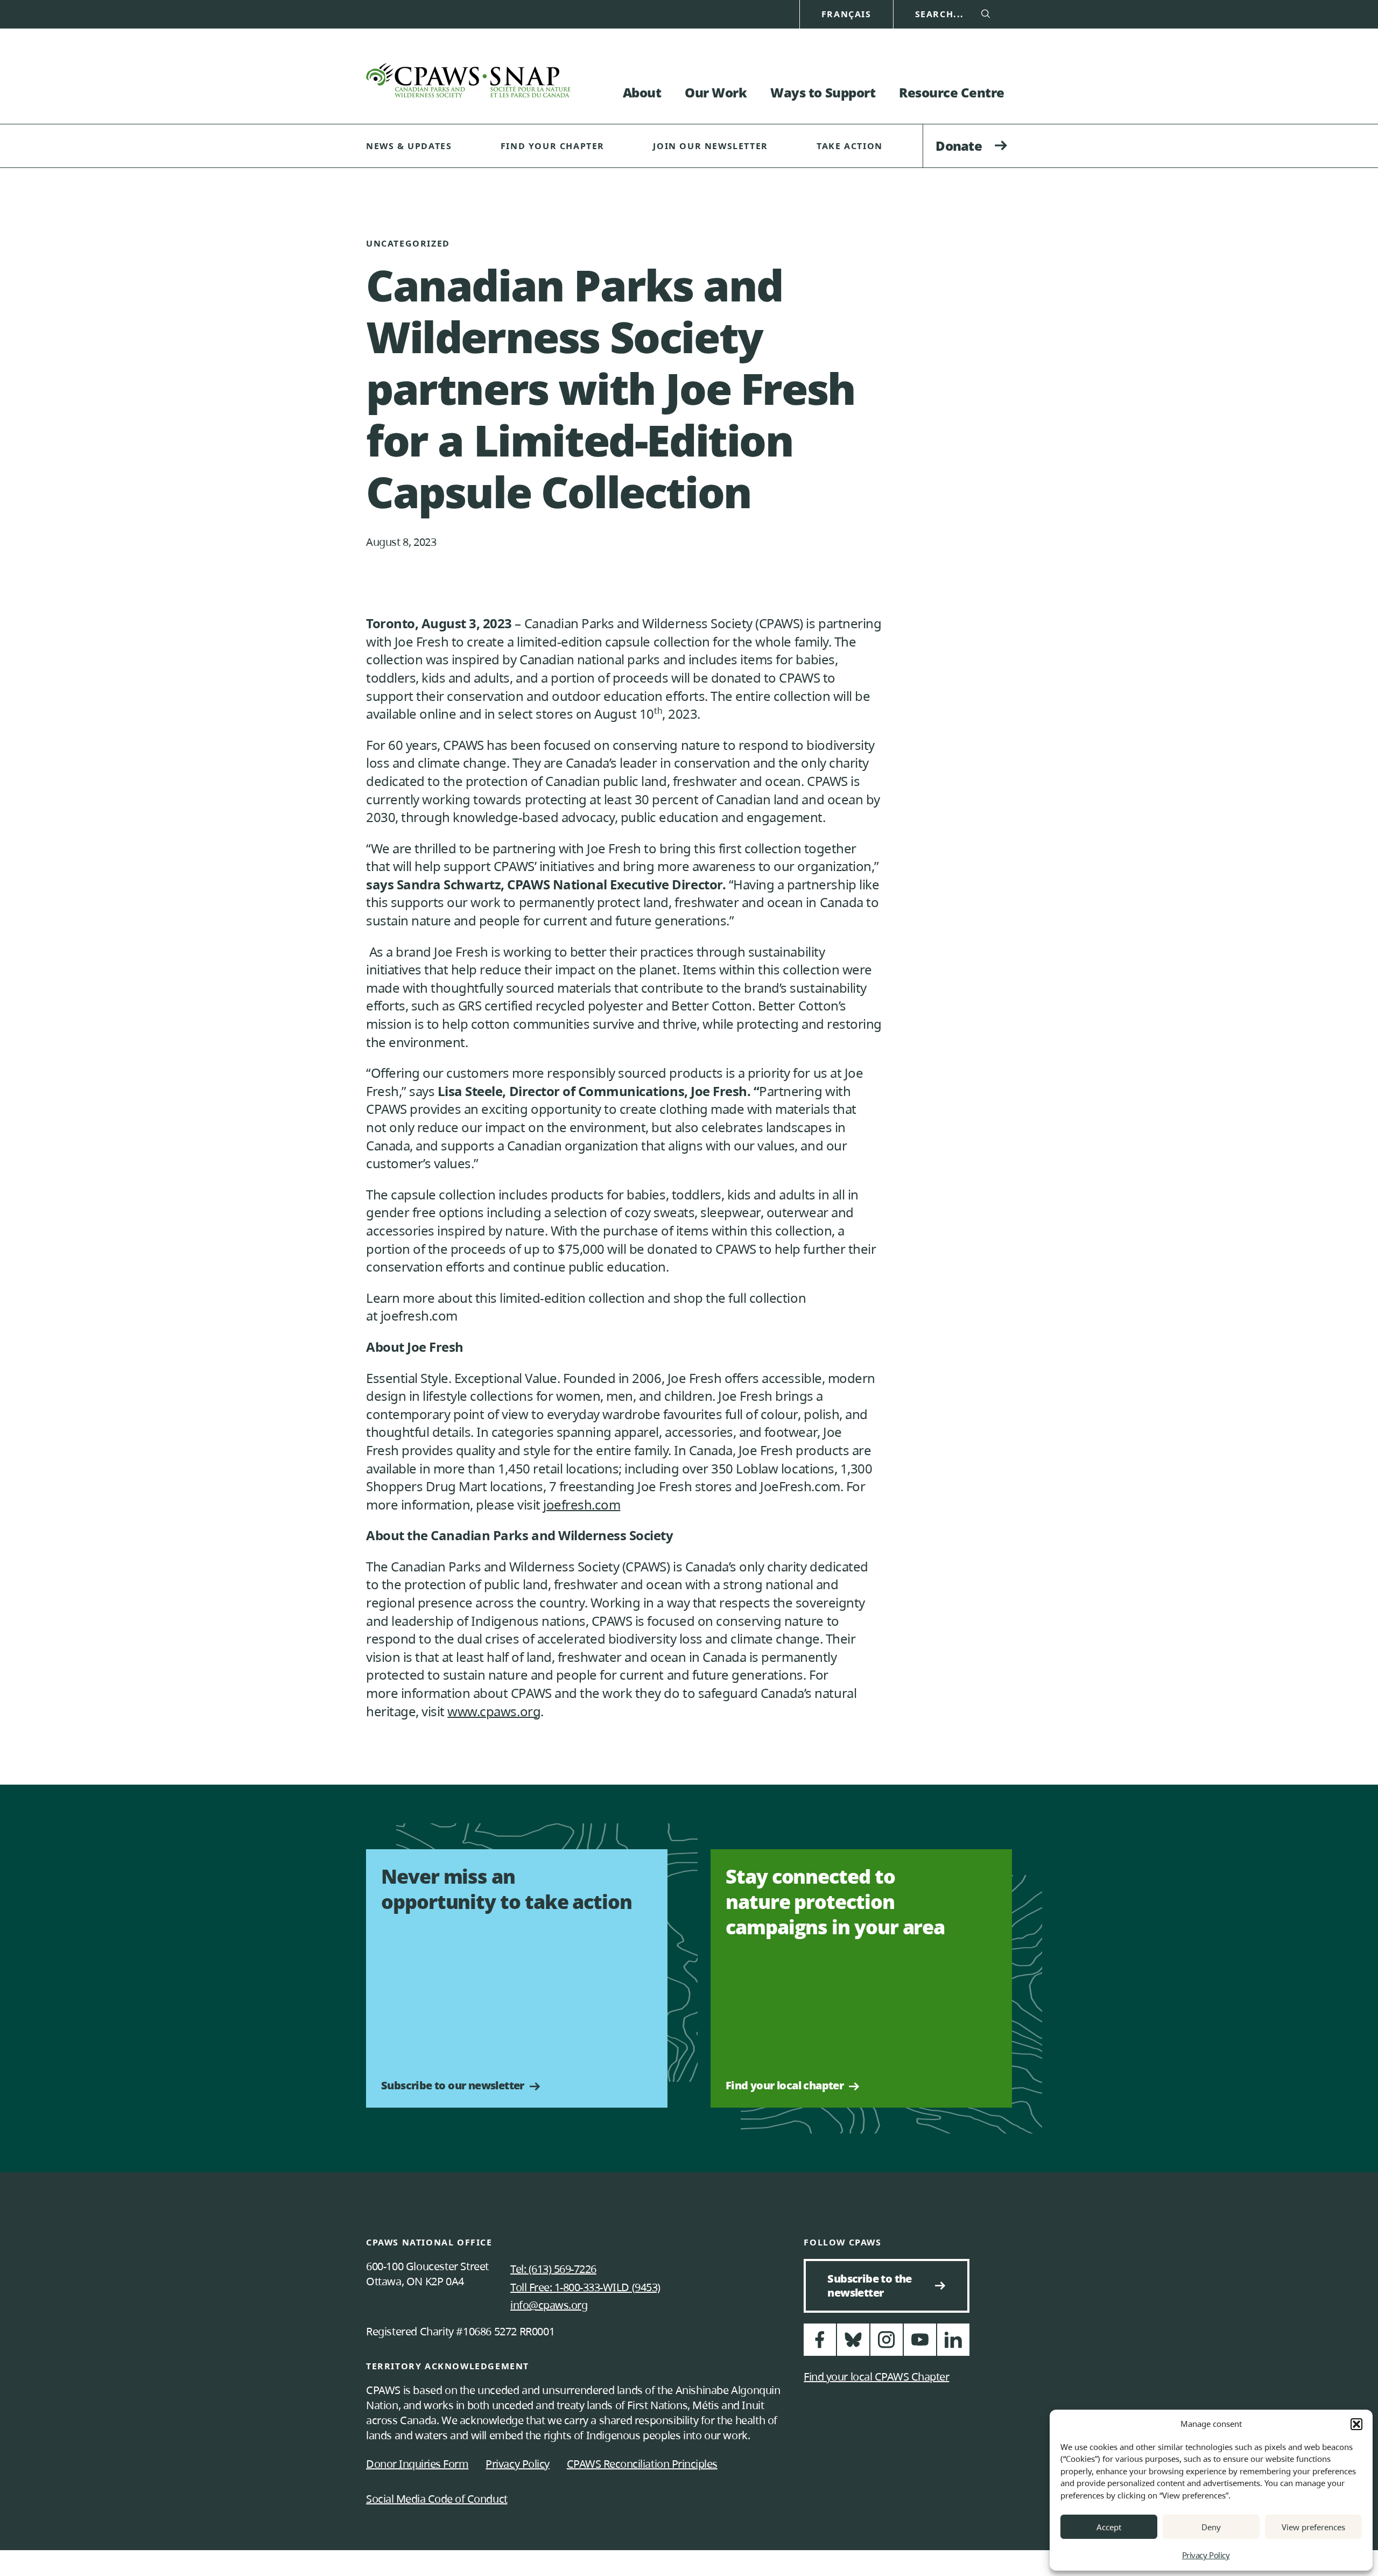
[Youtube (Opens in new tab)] (920, 2344)
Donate (959, 146)
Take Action (850, 146)
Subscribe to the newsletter (874, 2286)
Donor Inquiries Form (417, 2464)
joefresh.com (582, 1504)
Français (846, 14)
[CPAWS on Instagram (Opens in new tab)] (887, 2344)
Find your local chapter (785, 2086)
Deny (1211, 2527)
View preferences (1313, 2527)
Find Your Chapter (553, 146)
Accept (1109, 2527)
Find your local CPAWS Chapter (876, 2377)
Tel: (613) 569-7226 (553, 2269)
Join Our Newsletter (710, 146)
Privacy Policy (1206, 2555)
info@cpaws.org (549, 2305)
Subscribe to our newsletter (453, 2086)
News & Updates (409, 146)
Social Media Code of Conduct (437, 2499)
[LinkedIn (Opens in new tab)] (953, 2344)
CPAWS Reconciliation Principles (642, 2464)
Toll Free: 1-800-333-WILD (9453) (585, 2287)
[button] (1356, 2424)
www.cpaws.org (494, 1711)
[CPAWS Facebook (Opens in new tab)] (820, 2344)
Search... (940, 14)
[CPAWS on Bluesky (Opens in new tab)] (853, 2344)
